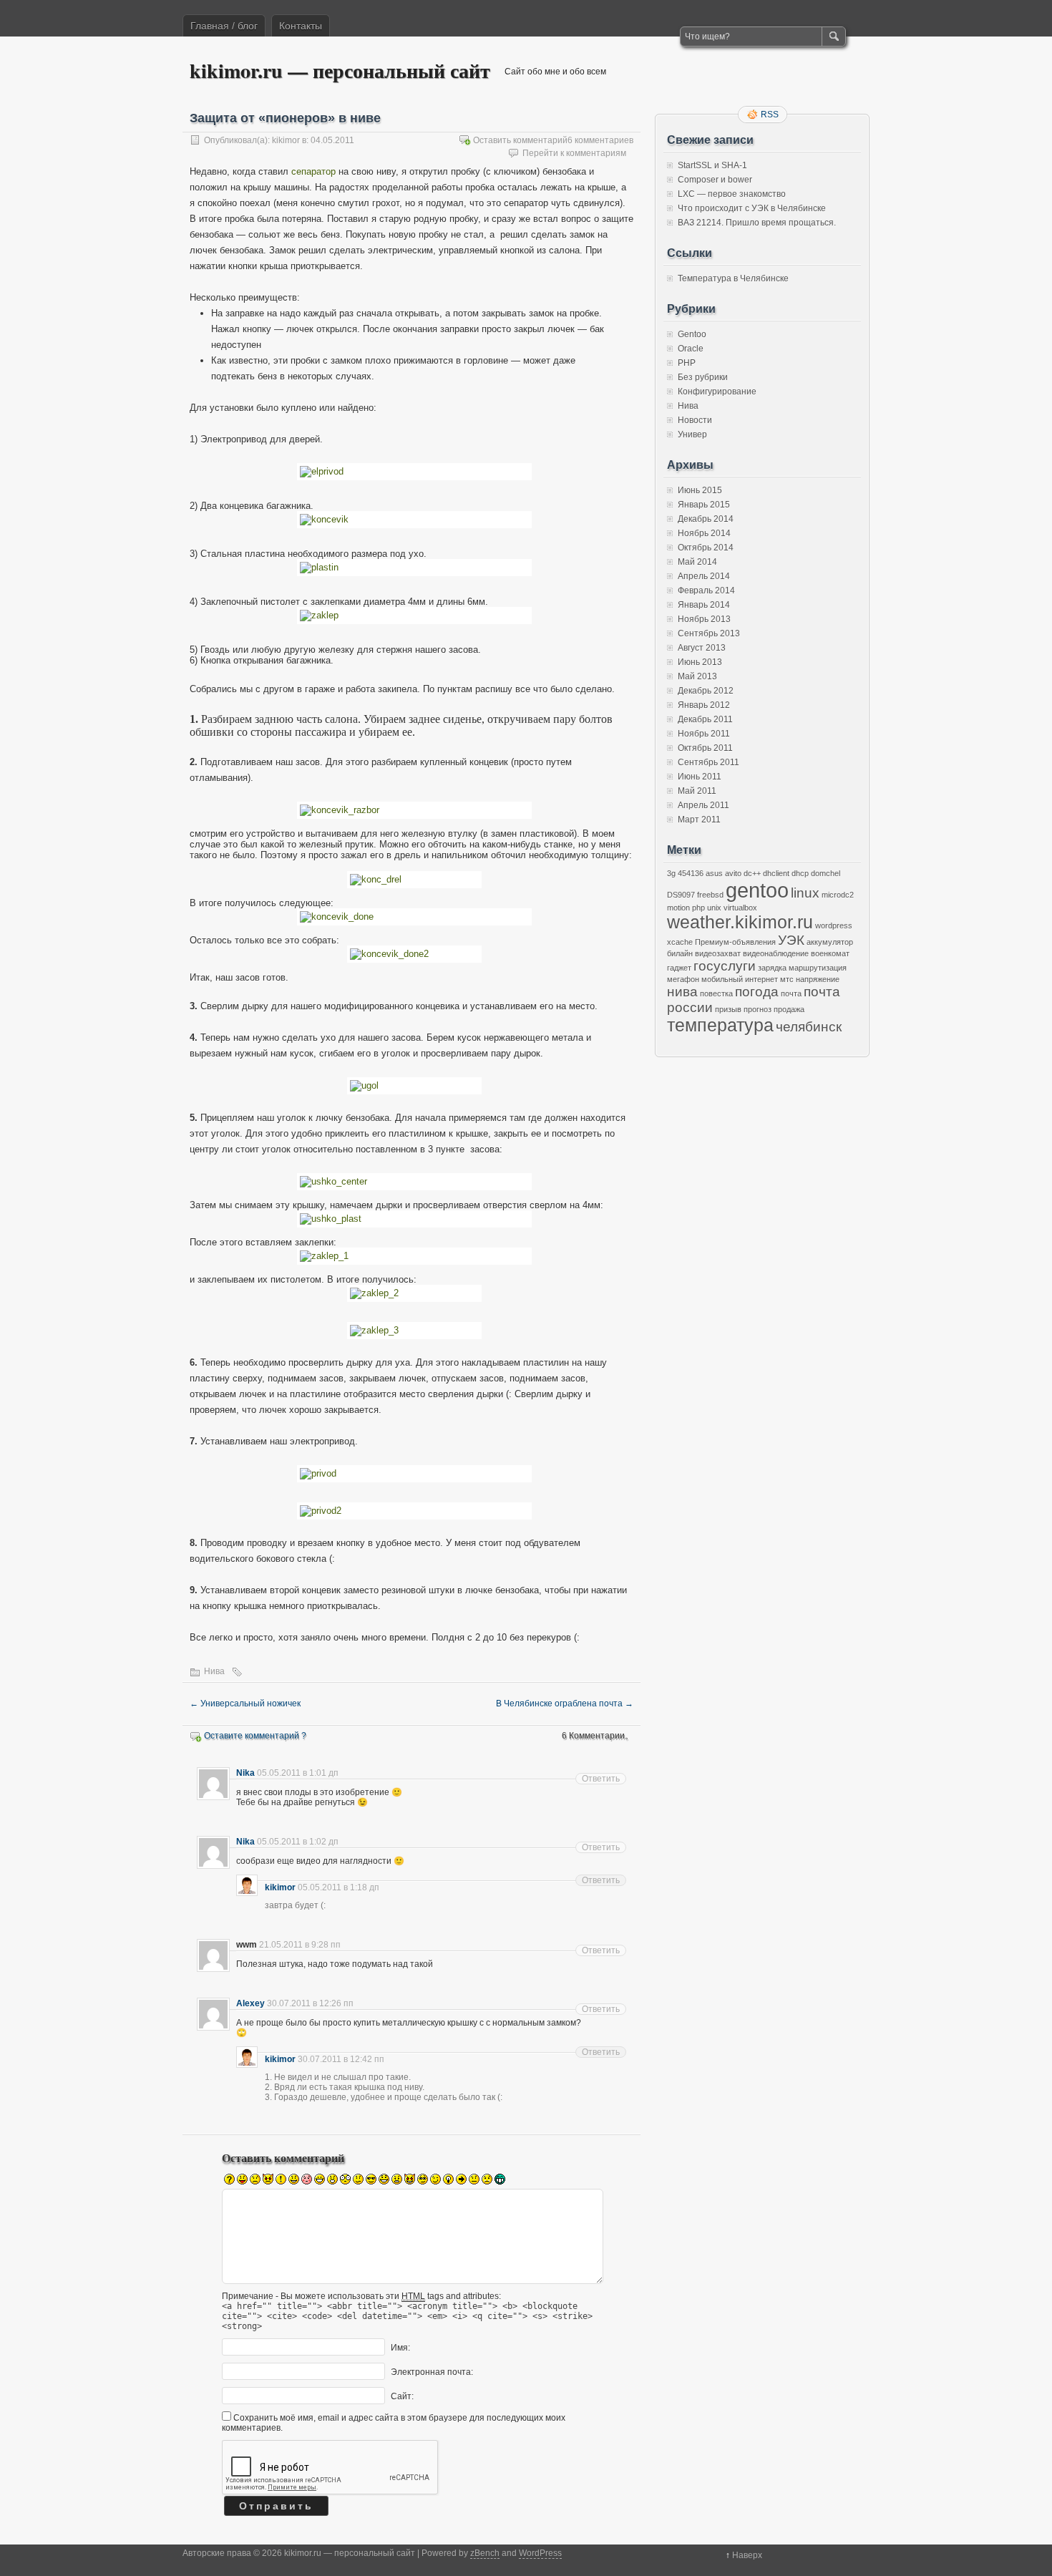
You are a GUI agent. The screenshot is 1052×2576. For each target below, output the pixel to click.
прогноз (758, 1009)
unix (714, 908)
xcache (680, 942)
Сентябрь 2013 (709, 633)
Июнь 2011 (700, 777)
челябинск (809, 1027)
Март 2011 (699, 820)
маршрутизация (818, 968)
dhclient (776, 873)
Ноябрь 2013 (704, 619)
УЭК (791, 940)
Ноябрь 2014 (704, 533)
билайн (680, 953)
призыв (728, 1009)
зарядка (772, 968)
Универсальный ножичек (245, 1703)
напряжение (818, 979)
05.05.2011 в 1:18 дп (339, 1887)
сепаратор (313, 171)
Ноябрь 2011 (704, 734)
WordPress (540, 2553)
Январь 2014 (704, 605)
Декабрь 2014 (706, 519)
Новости (695, 420)
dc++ (752, 873)
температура (720, 1025)
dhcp (800, 873)
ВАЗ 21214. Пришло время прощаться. (757, 223)
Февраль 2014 (706, 590)
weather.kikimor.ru (740, 922)
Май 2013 (697, 676)
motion (678, 908)
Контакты (301, 26)
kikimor (286, 140)
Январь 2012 (704, 705)
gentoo (757, 890)
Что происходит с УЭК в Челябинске (752, 208)
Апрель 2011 (703, 805)
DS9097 (681, 895)
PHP (687, 363)
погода (757, 992)
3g (671, 873)
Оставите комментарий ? (255, 1736)
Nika (245, 1773)
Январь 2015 (704, 505)
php (698, 908)
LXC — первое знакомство (732, 194)
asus (714, 873)
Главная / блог (224, 26)
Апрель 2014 (704, 576)
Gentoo (692, 334)
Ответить (601, 1779)
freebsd (710, 895)
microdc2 (838, 895)
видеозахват (718, 953)
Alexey (250, 2003)
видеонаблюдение (776, 953)
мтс (787, 979)
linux (805, 893)
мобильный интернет (740, 979)
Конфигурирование (717, 392)
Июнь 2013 (700, 662)
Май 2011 (697, 791)
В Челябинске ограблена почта (565, 1703)
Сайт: (402, 2396)
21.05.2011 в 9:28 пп (300, 1945)
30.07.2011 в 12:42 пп (341, 2059)
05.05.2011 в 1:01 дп (298, 1773)
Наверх (747, 2555)
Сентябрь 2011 (708, 762)
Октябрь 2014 (706, 548)
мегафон (683, 979)
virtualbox (740, 908)
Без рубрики (703, 377)
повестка (716, 993)
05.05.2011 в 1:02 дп (298, 1842)
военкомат (830, 953)
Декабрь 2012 (706, 691)
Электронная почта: (432, 2372)
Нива (214, 1671)
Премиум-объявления (735, 942)
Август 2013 (702, 648)
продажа (789, 1009)
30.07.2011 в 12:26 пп (310, 2003)
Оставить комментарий (520, 140)
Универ (692, 434)
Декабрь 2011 (705, 719)
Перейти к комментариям (574, 153)
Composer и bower (715, 180)
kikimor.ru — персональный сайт (340, 71)
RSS (770, 115)
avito (733, 873)
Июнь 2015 (700, 490)
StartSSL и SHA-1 (712, 165)
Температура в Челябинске (733, 278)
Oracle (691, 349)
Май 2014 (697, 562)
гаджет (679, 968)
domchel (825, 873)
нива (682, 992)
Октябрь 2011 (705, 748)
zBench (485, 2553)
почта (791, 993)
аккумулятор (830, 942)
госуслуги (725, 966)
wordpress (834, 925)
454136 (691, 873)
